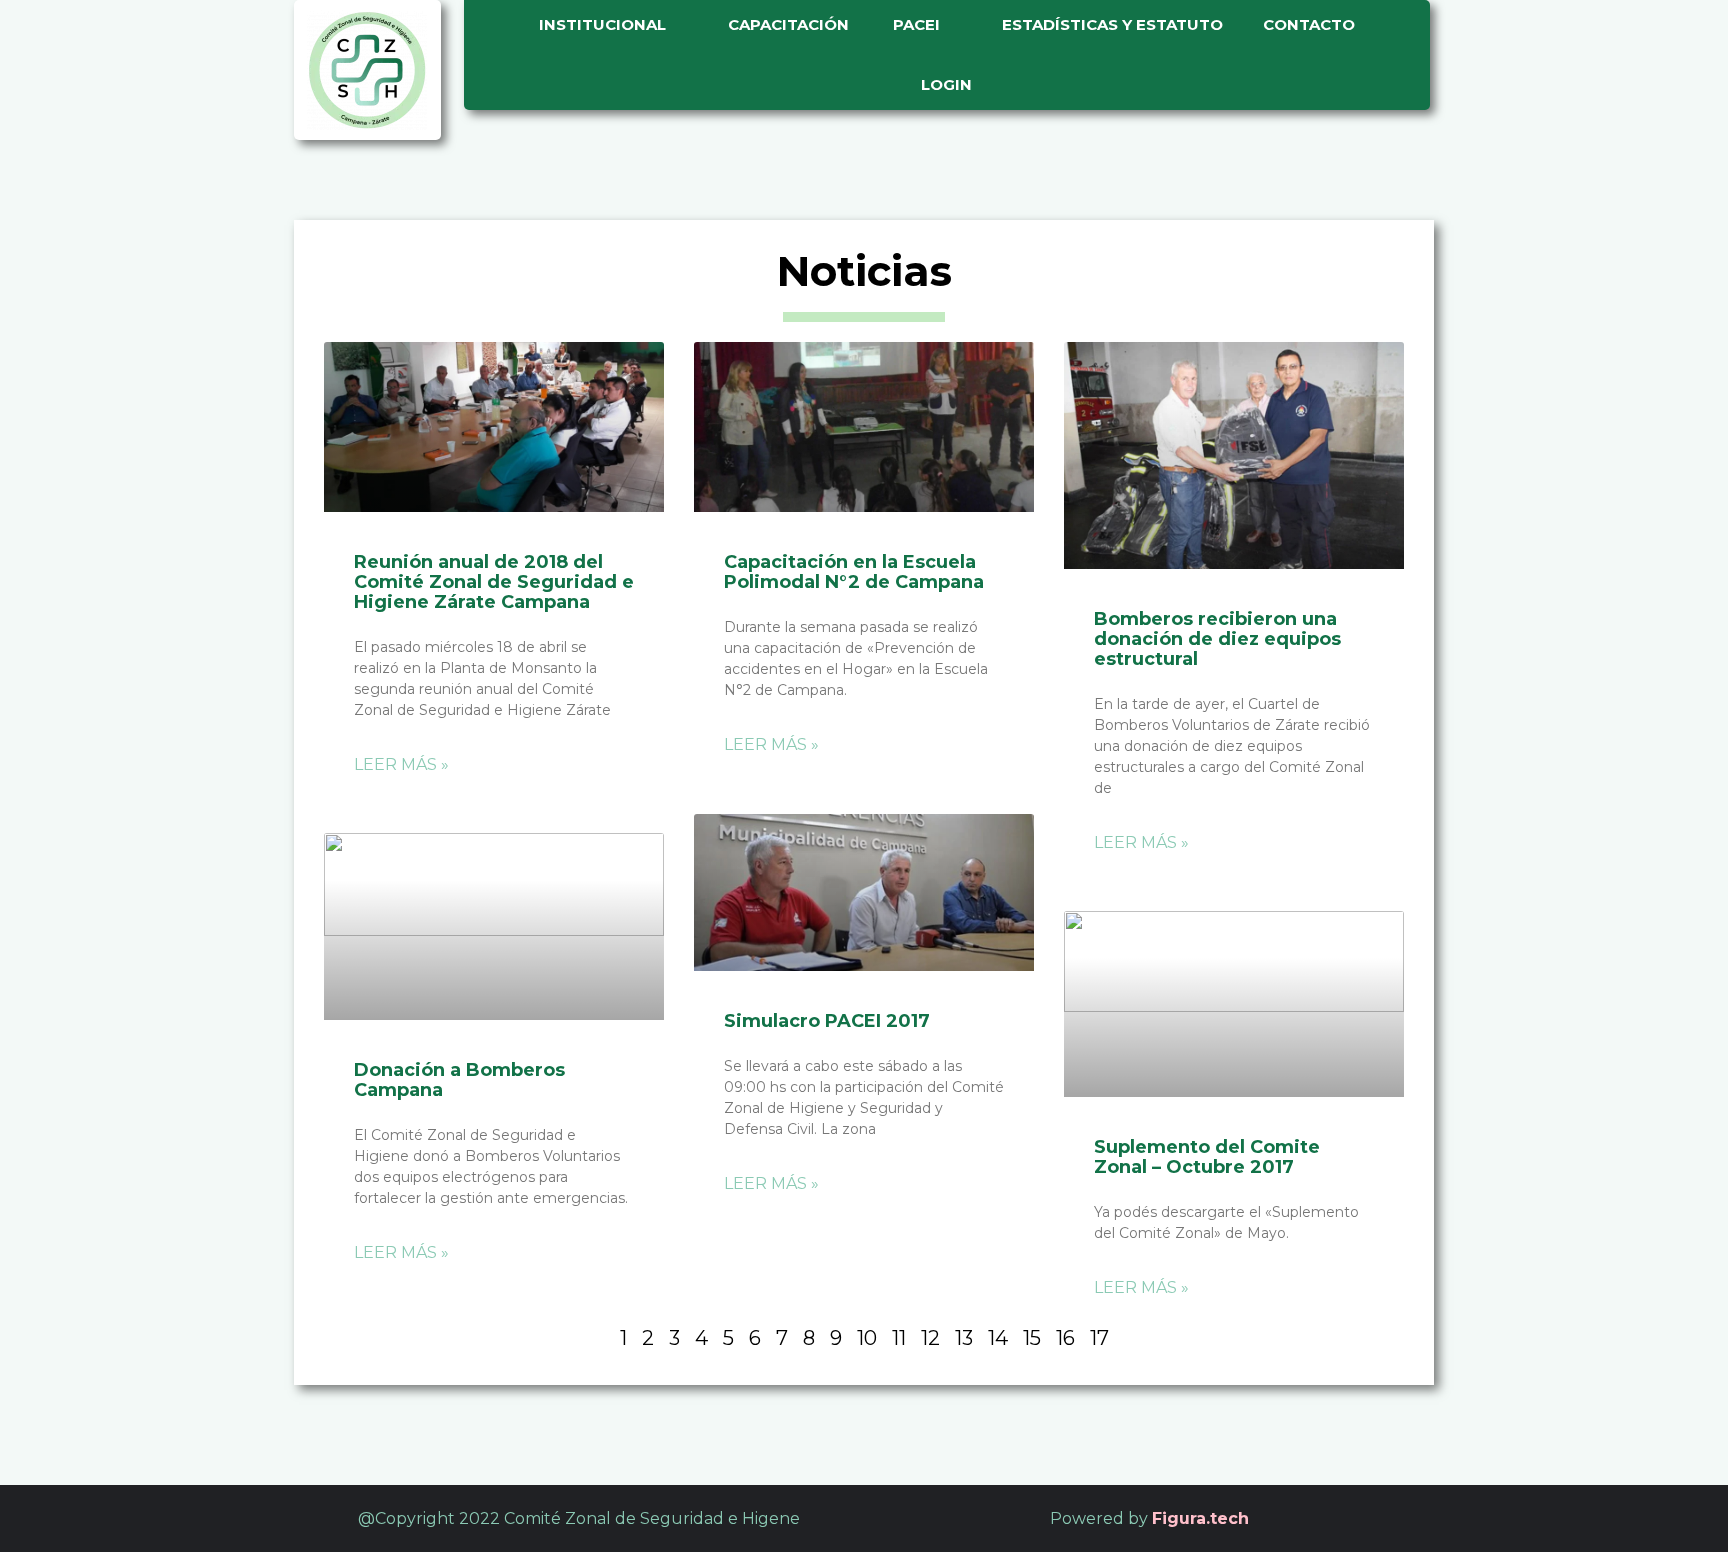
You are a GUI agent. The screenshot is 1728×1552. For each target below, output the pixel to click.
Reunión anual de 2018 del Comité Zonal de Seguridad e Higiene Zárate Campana (494, 582)
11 (899, 1338)
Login (947, 84)
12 (930, 1338)
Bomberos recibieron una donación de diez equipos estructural (1217, 639)
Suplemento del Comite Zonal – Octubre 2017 (1207, 1157)
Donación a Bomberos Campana (459, 1080)
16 (1065, 1338)
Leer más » (401, 764)
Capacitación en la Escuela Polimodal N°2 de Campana (854, 572)
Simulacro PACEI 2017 (827, 1021)
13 (964, 1338)
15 (1032, 1338)
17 (1099, 1338)
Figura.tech (1200, 1518)
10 (867, 1338)
